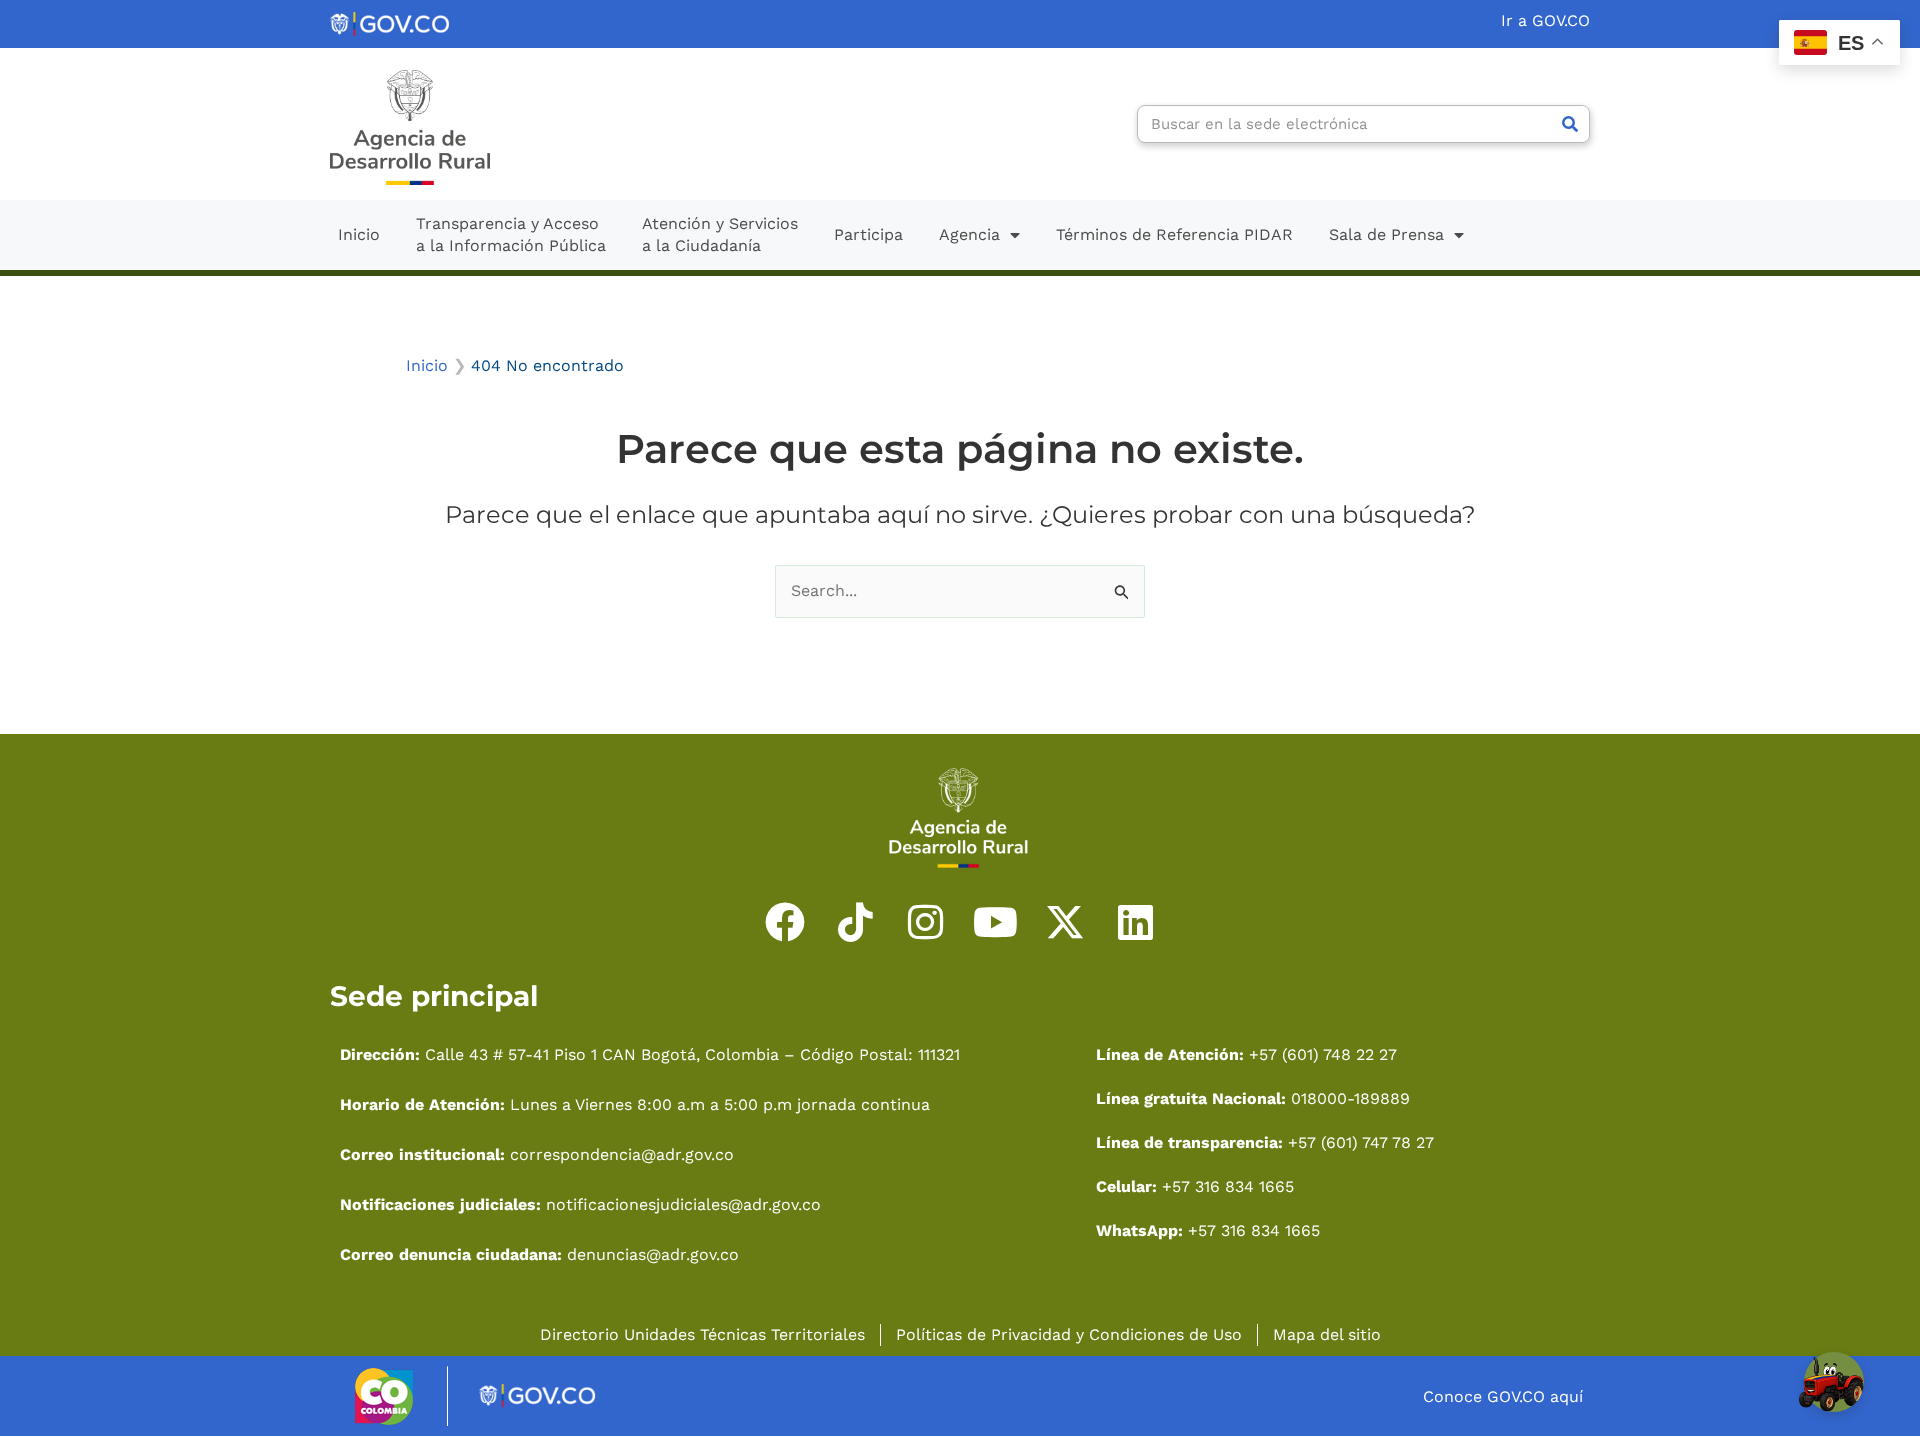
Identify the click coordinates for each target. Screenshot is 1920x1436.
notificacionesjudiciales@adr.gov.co (683, 1204)
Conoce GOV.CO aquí (1503, 1396)
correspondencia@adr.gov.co (622, 1154)
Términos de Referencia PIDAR (1174, 234)
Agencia (969, 234)
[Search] (1570, 124)
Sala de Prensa (1386, 234)
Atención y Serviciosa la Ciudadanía (720, 234)
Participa (868, 234)
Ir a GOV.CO (1545, 20)
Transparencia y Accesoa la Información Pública (511, 234)
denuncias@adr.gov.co (650, 1254)
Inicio (359, 234)
